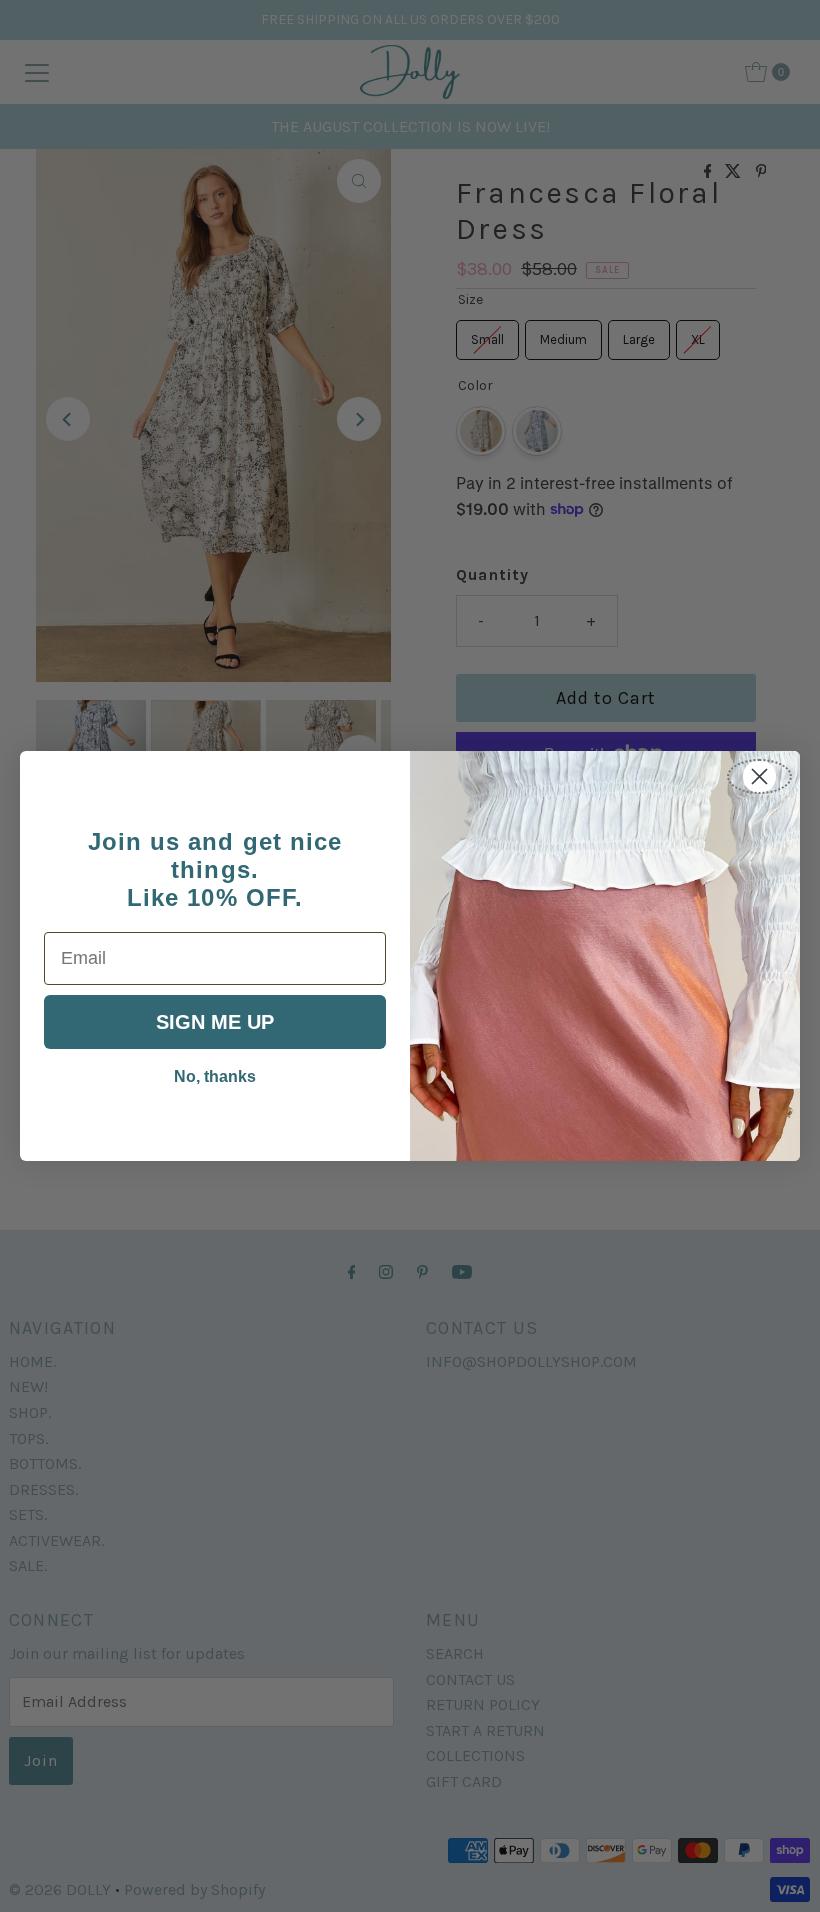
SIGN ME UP (215, 1022)
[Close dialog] (759, 776)
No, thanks (215, 1077)
